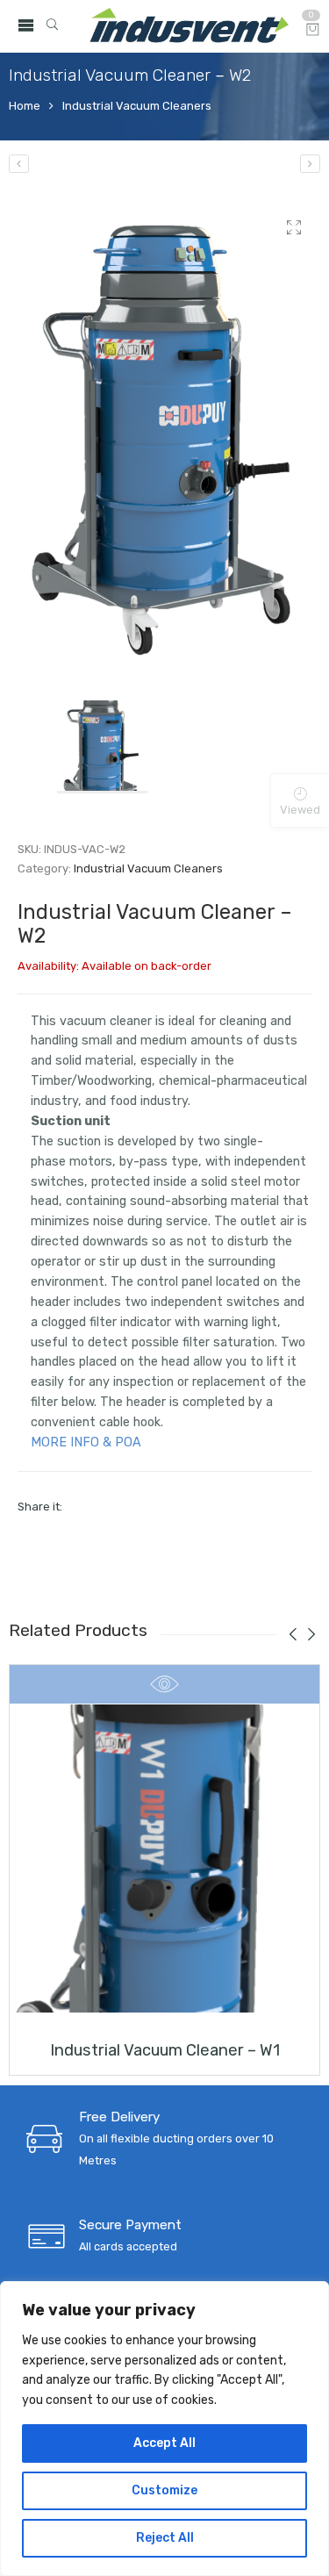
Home (25, 106)
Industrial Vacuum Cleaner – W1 (165, 2050)
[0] (313, 31)
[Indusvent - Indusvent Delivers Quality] (190, 26)
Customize (164, 2490)
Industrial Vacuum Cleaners (137, 106)
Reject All (165, 2538)
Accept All (164, 2443)
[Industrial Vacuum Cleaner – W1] (19, 164)
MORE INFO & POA (86, 1442)
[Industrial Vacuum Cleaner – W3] (310, 164)
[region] (164, 2429)
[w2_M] (164, 437)
